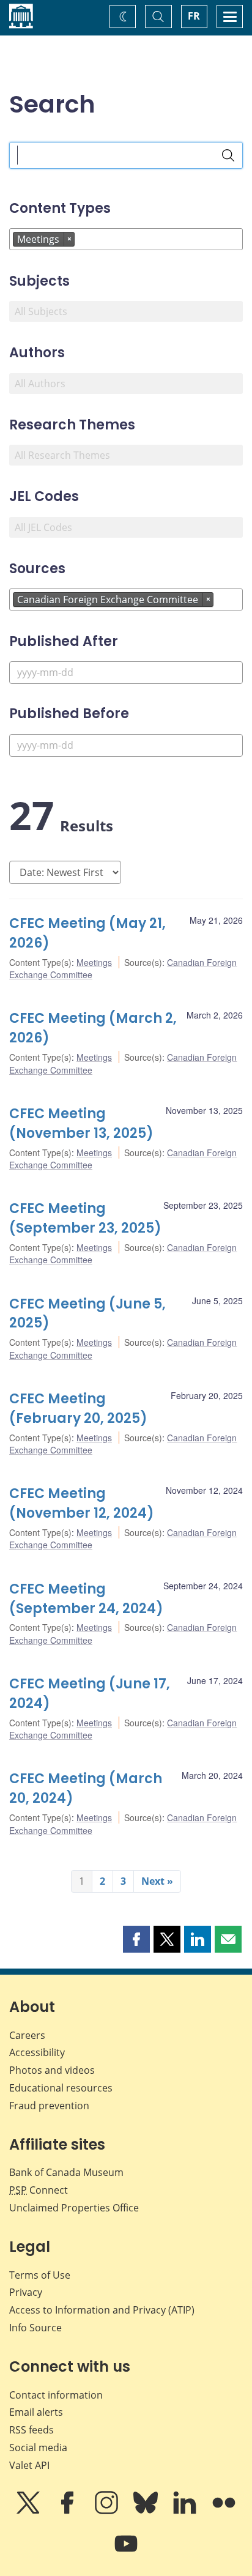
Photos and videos (52, 2070)
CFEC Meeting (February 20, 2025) (78, 1409)
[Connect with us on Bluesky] (147, 2511)
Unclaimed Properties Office (74, 2208)
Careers (27, 2035)
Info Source (35, 2328)
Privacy (26, 2292)
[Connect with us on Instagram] (108, 2511)
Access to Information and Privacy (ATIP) (102, 2310)
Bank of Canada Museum (66, 2172)
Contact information (56, 2395)
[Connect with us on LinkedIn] (186, 2511)
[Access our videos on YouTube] (126, 2552)
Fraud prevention (49, 2106)
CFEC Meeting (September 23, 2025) (85, 1218)
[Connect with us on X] (29, 2511)
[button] (136, 1939)
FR (194, 16)
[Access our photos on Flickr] (224, 2511)
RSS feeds (31, 2430)
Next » (157, 1881)
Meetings (94, 962)
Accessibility (37, 2052)
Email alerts (36, 2412)
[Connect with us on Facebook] (69, 2511)
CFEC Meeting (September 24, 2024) (86, 1599)
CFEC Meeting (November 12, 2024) (82, 1503)
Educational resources (61, 2088)
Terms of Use (40, 2275)
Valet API (29, 2465)
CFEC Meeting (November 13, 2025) (81, 1123)
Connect (39, 2190)
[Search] (228, 155)
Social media (38, 2448)
